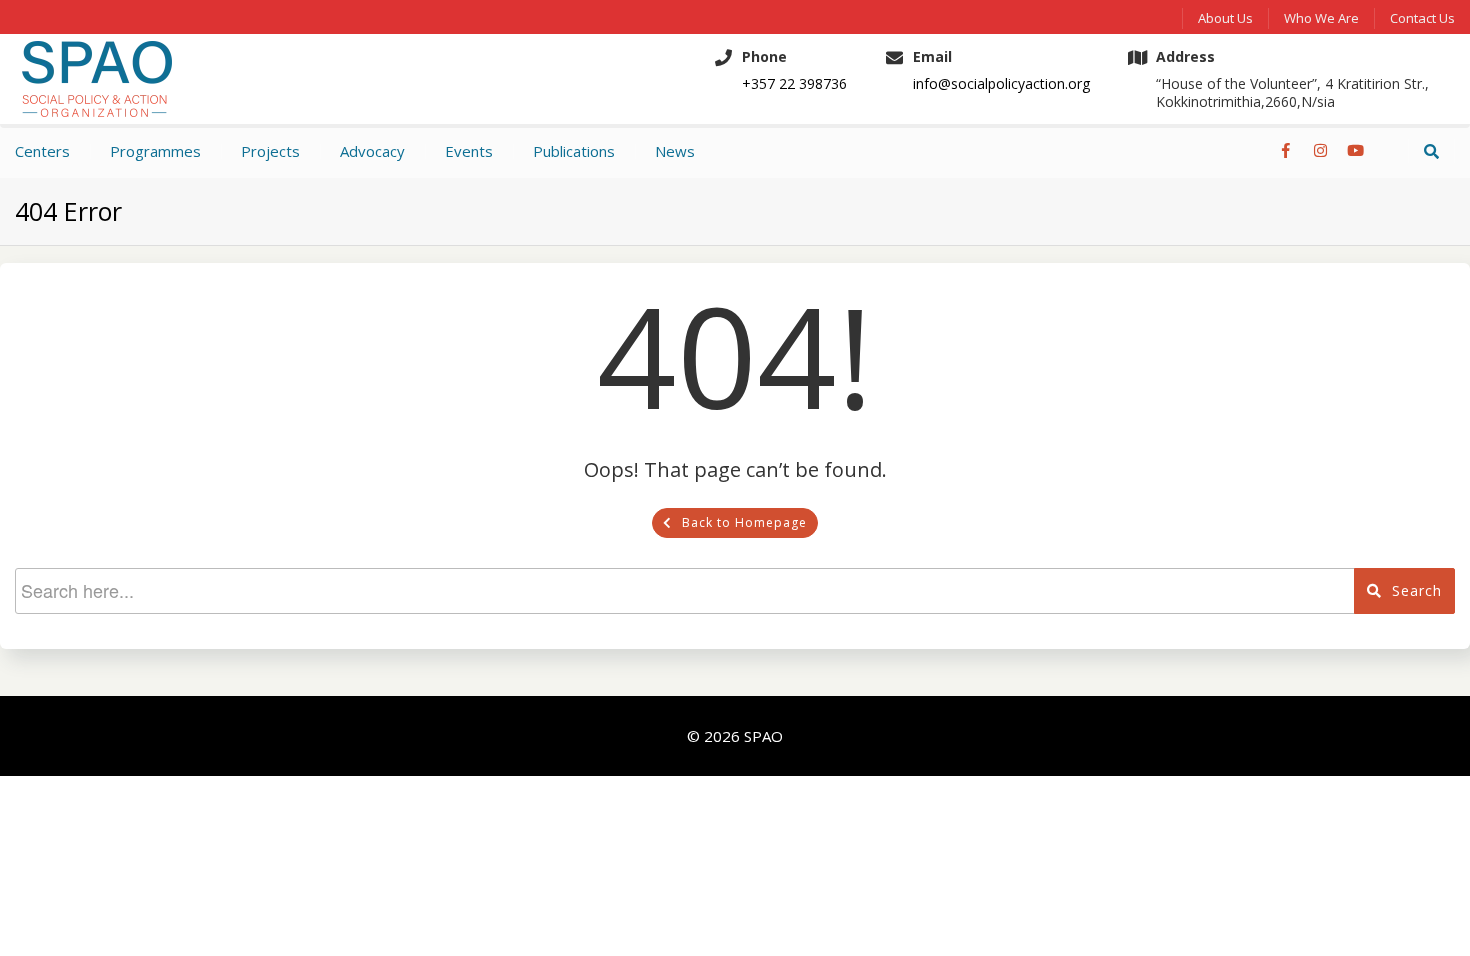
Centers (42, 151)
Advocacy (372, 151)
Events (469, 151)
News (675, 151)
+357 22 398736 (794, 84)
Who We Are (1321, 18)
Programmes (155, 151)
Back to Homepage (744, 522)
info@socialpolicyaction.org (1001, 84)
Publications (574, 151)
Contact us (1422, 18)
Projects (270, 151)
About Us (1225, 18)
